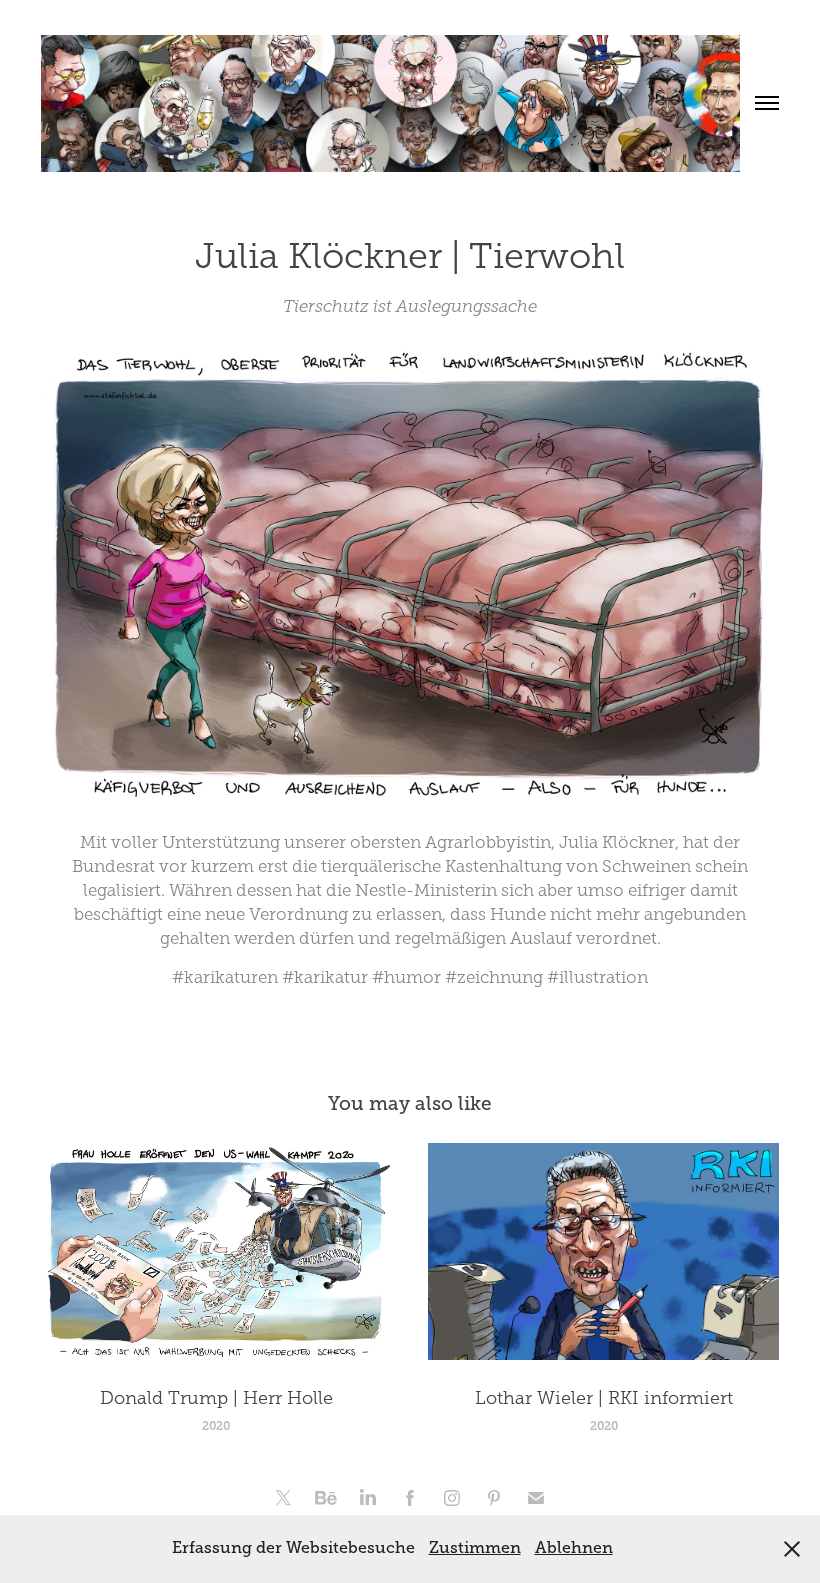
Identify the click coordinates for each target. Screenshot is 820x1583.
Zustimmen (475, 1548)
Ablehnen (574, 1548)
